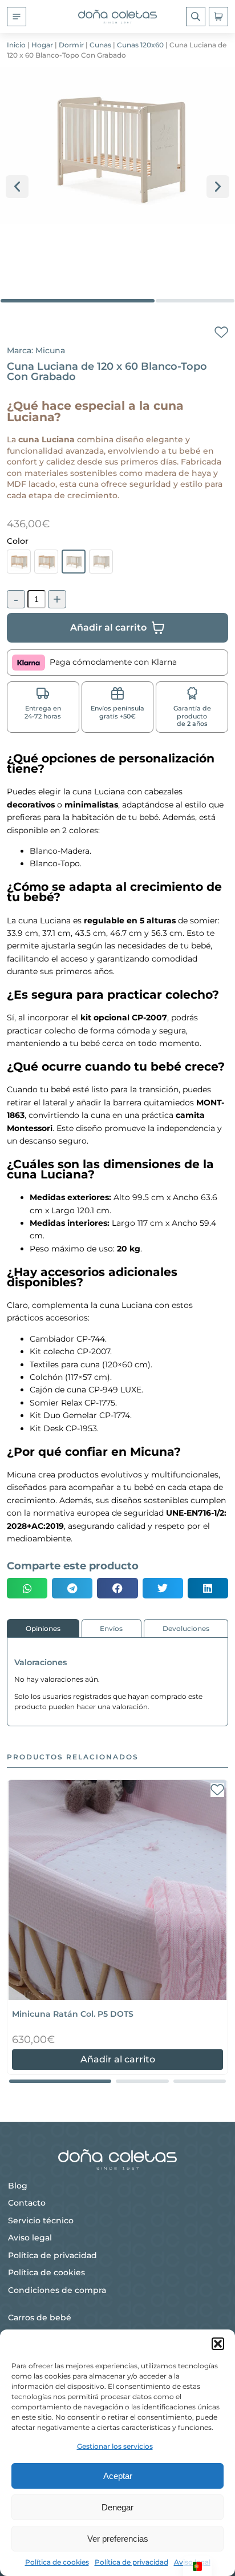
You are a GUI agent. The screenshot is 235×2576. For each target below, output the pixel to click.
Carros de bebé (40, 2317)
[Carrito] (218, 17)
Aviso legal (30, 2238)
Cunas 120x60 (140, 45)
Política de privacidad (131, 2562)
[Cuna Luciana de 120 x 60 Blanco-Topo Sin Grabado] (101, 562)
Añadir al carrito (118, 2059)
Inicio (16, 45)
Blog (18, 2186)
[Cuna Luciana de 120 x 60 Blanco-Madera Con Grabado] (19, 562)
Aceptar (118, 2476)
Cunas (100, 45)
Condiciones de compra (57, 2290)
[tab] (43, 1628)
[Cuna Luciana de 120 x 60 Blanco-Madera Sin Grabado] (46, 562)
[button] (218, 2344)
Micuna (50, 350)
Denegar (117, 2507)
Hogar (42, 45)
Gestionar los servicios (115, 2446)
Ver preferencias (118, 2539)
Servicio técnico (41, 2220)
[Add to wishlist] (221, 333)
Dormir (71, 45)
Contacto (27, 2203)
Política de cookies (57, 2562)
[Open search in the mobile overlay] (196, 17)
